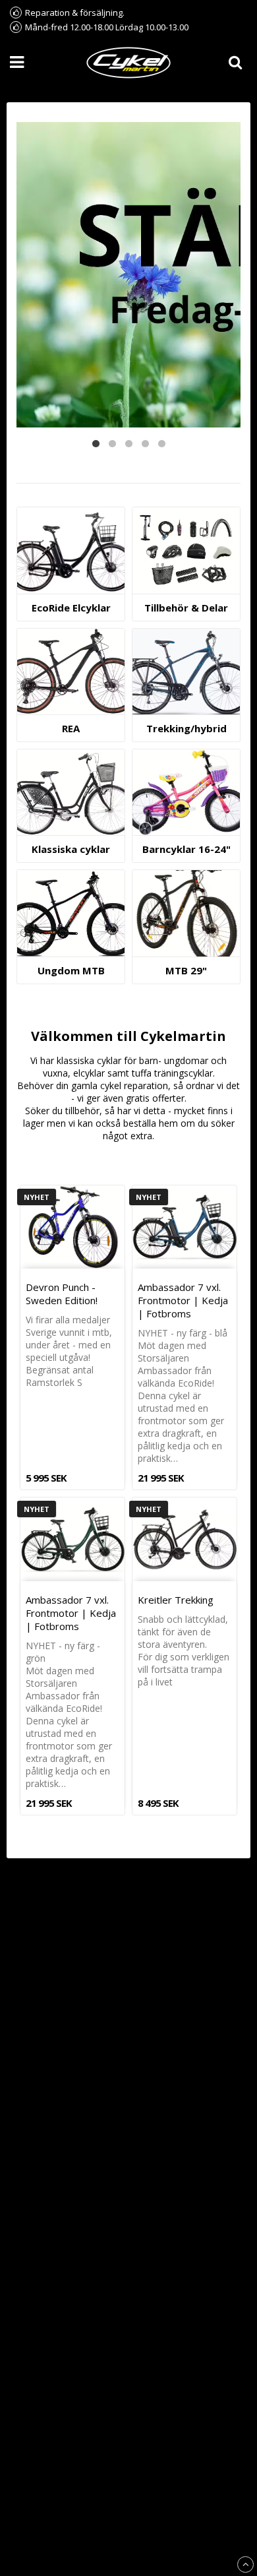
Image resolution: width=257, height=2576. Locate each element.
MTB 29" (186, 970)
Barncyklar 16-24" (186, 849)
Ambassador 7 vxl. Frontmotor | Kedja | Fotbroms (183, 1300)
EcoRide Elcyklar (71, 608)
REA (71, 728)
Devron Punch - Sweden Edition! (62, 1294)
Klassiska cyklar (71, 849)
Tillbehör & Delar (186, 608)
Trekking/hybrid (186, 728)
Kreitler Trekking (176, 1600)
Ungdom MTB (71, 970)
